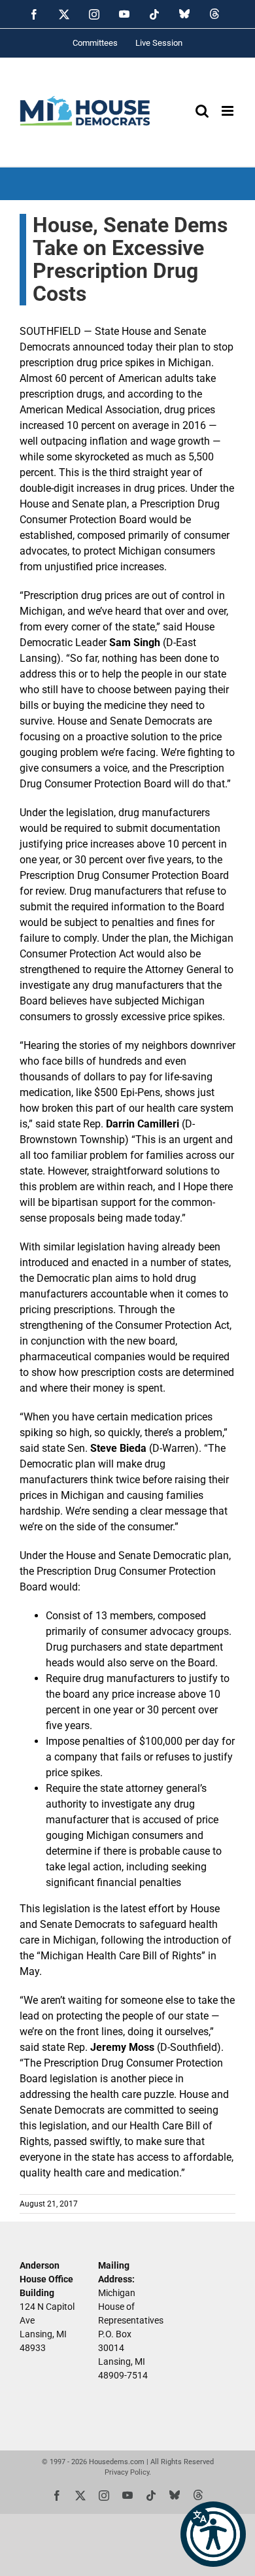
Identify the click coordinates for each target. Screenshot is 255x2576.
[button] (213, 2534)
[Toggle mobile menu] (229, 111)
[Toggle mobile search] (202, 111)
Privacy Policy (127, 2472)
